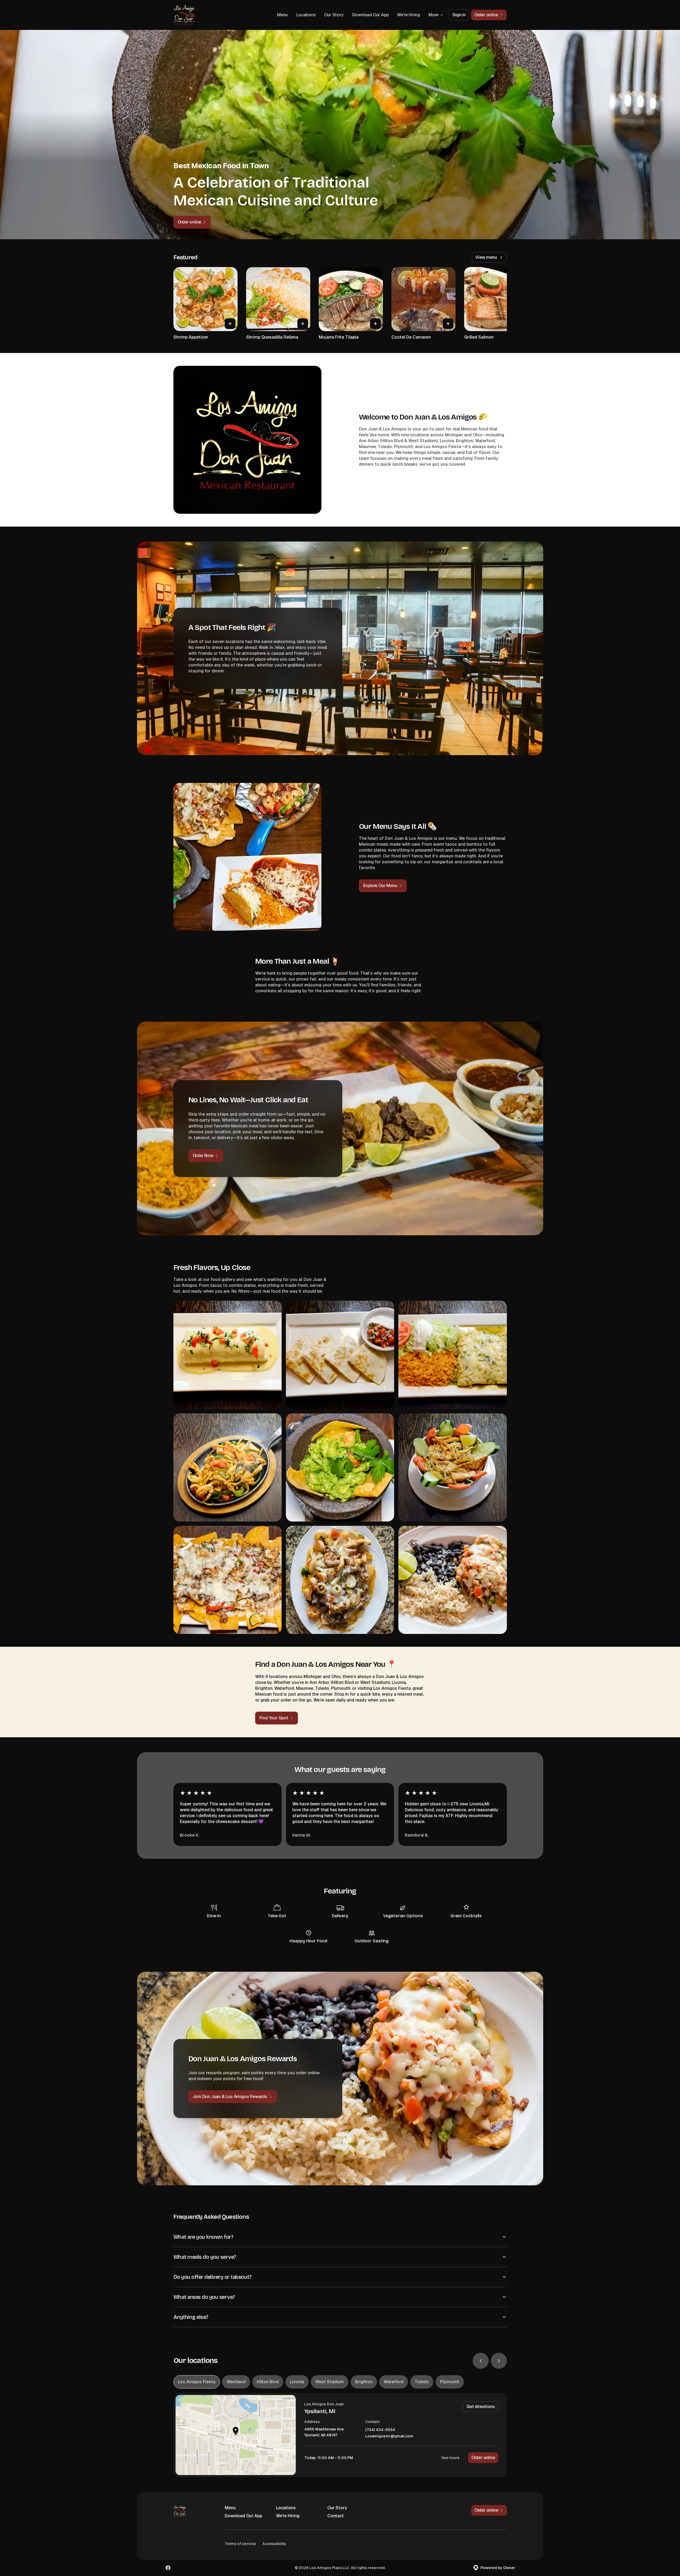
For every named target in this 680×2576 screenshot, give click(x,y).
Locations (306, 15)
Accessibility (274, 2544)
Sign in (459, 15)
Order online (483, 2458)
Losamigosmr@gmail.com (389, 2436)
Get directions (481, 2407)
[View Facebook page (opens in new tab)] (168, 2568)
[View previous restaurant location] (481, 2361)
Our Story (334, 15)
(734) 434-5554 (380, 2430)
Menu (282, 15)
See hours (450, 2458)
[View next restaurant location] (499, 2361)
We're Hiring (409, 15)
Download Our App (370, 15)
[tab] (197, 2382)
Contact (336, 2516)
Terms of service (240, 2544)
